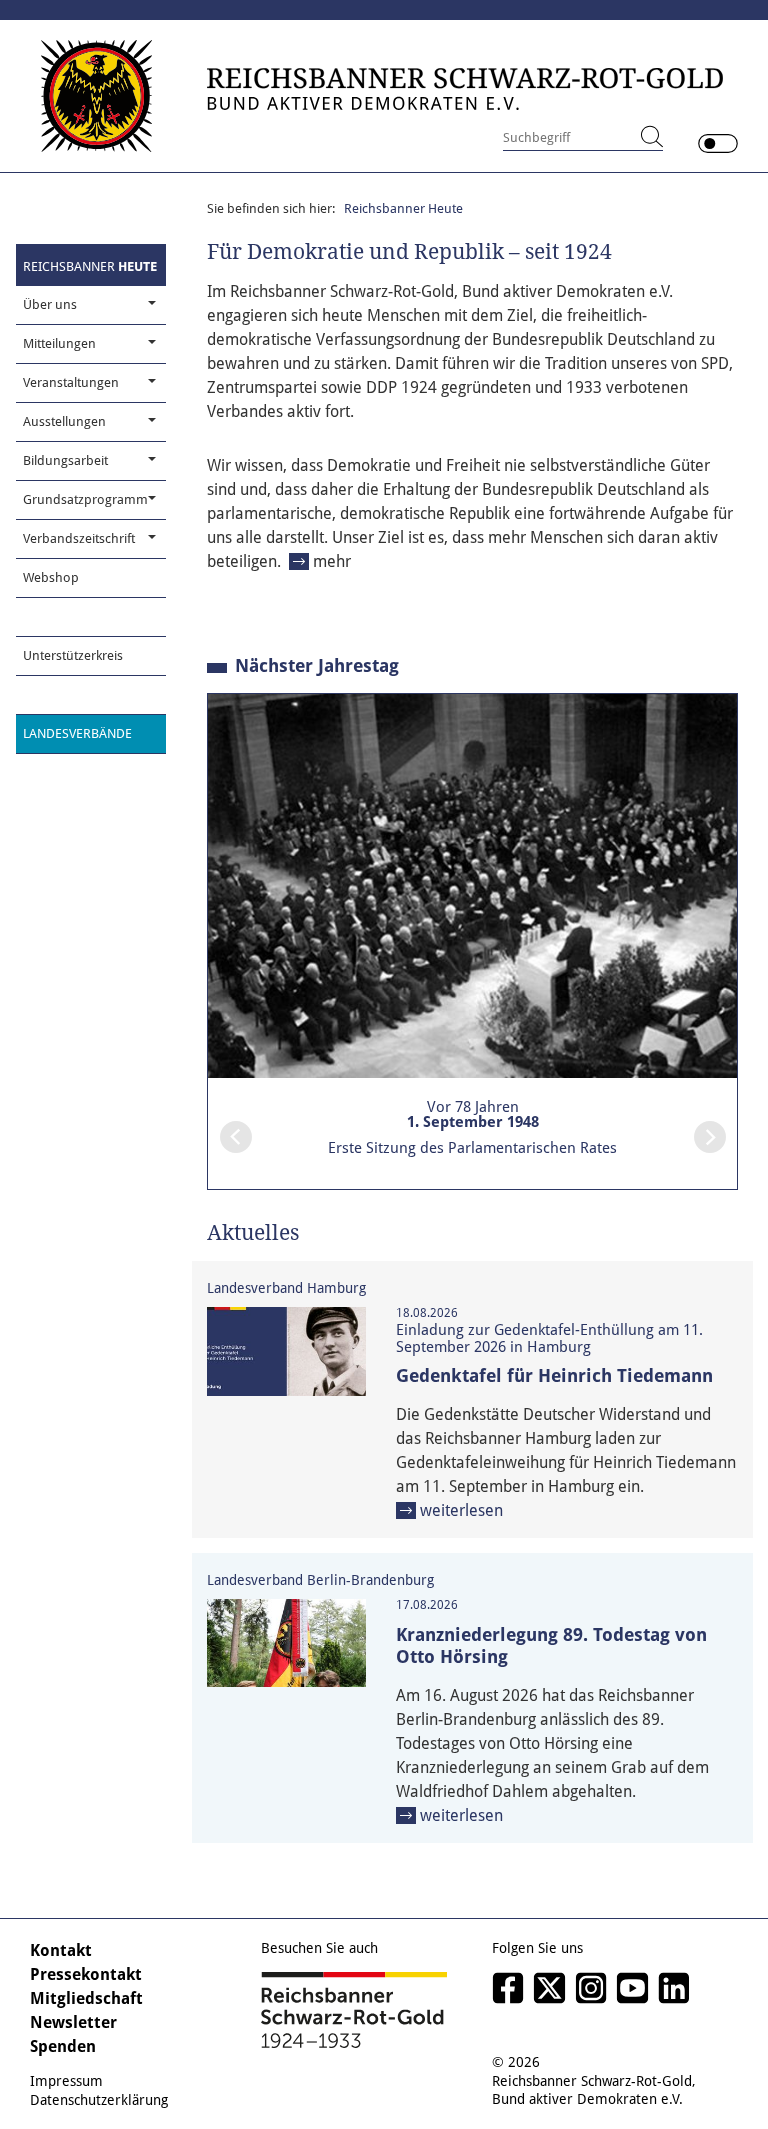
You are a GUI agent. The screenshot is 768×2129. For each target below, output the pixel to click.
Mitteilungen (59, 343)
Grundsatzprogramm (85, 499)
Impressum (66, 2081)
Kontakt (61, 1950)
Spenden (63, 2046)
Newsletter (73, 2022)
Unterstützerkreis (73, 655)
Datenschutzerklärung (99, 2100)
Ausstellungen (64, 421)
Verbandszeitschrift (79, 538)
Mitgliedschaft (86, 1998)
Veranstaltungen (71, 382)
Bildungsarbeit (65, 460)
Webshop (51, 577)
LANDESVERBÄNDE (77, 733)
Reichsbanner (90, 266)
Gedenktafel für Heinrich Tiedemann (554, 1375)
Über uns (50, 304)
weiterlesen (461, 1510)
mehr (332, 561)
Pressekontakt (86, 1974)
